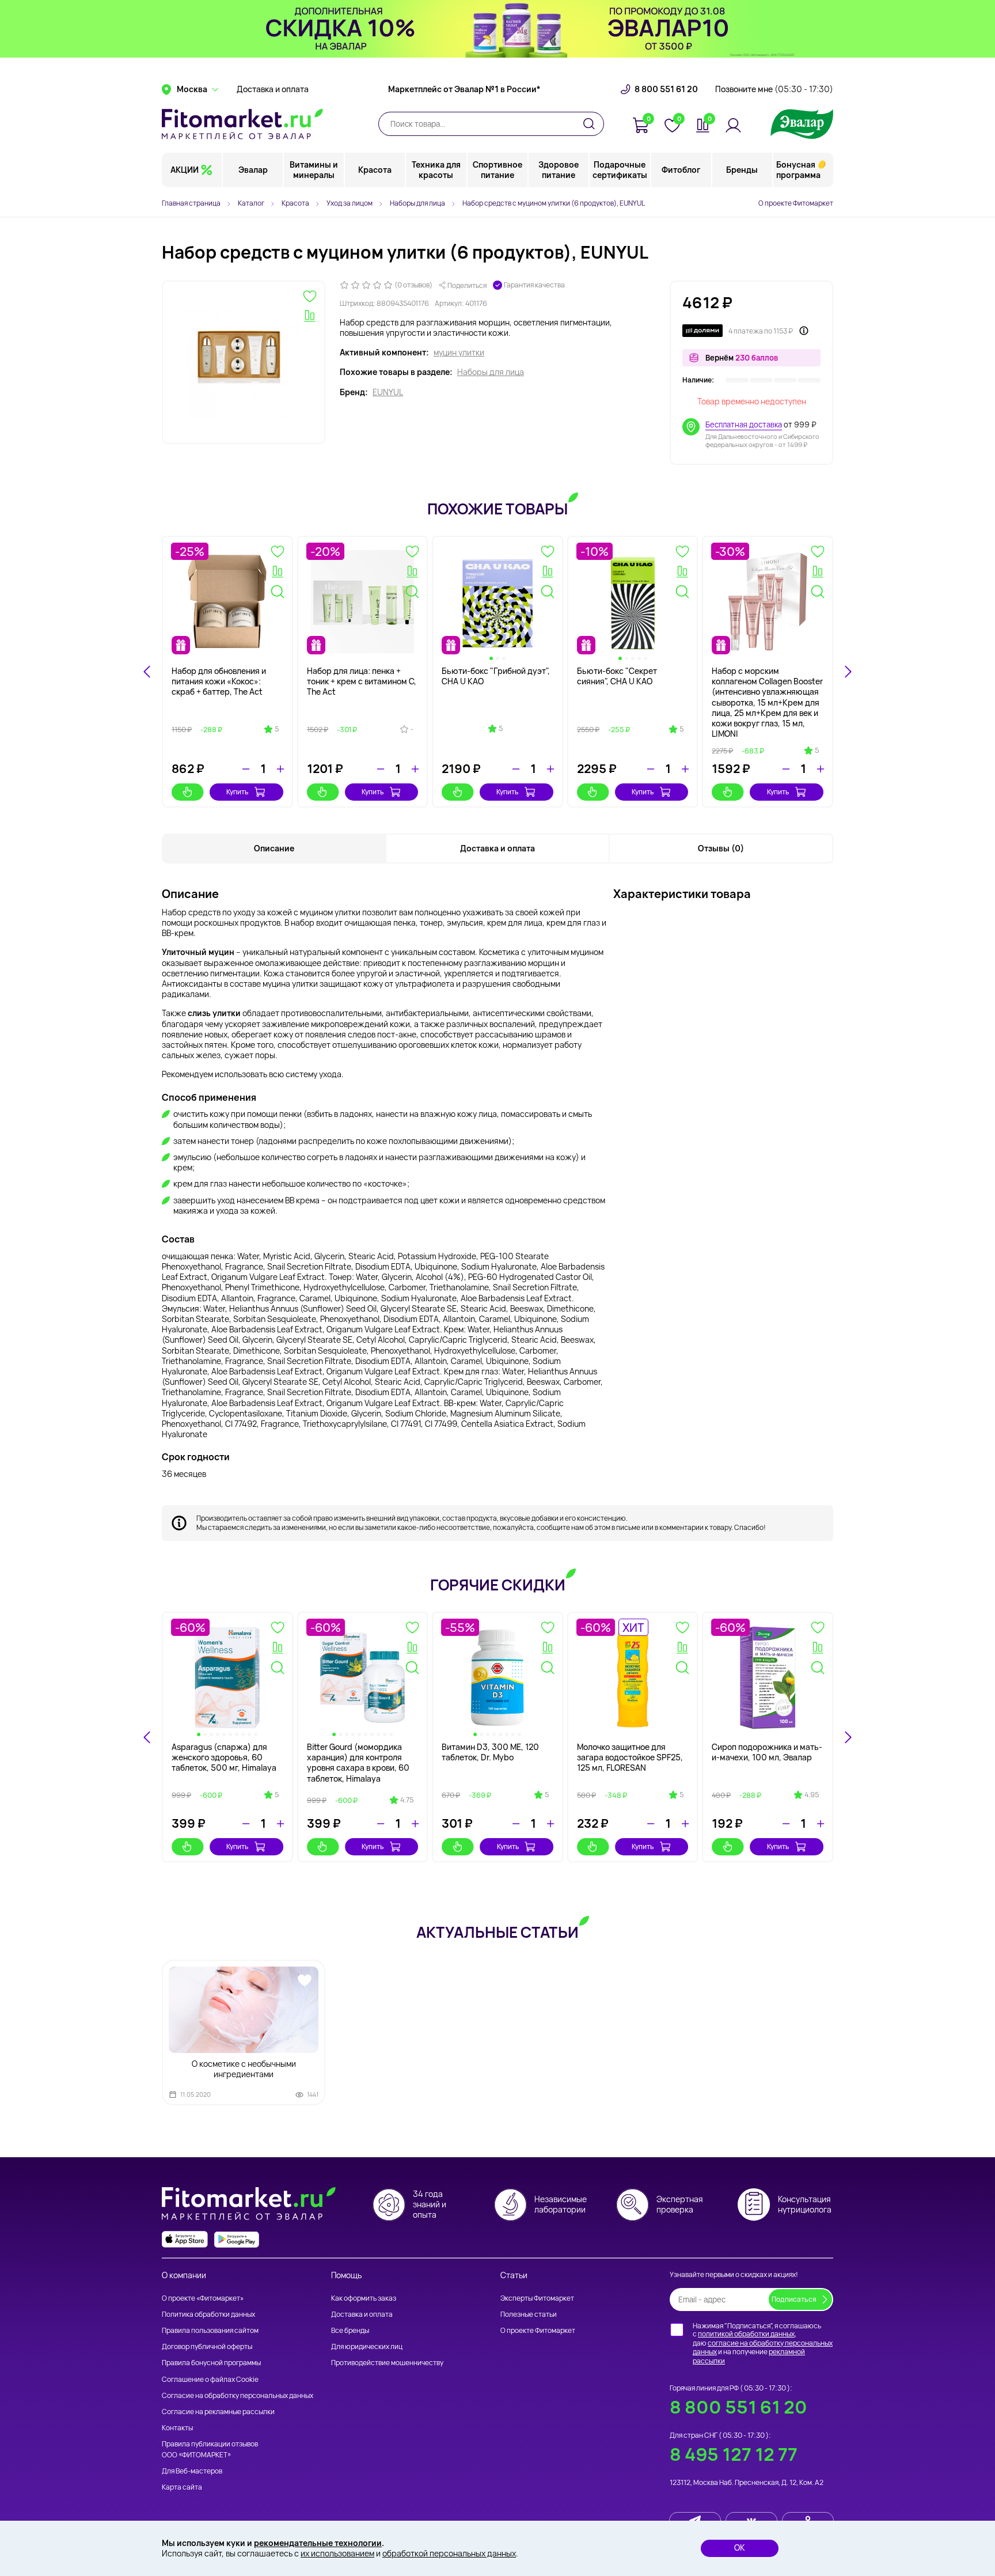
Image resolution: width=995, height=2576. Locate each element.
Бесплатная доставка (744, 425)
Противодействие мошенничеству (387, 2363)
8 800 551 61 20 (666, 89)
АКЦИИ (185, 170)
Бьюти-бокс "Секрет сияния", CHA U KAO (617, 676)
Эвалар (253, 170)
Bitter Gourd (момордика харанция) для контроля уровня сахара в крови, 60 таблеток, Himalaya (358, 1763)
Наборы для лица (491, 372)
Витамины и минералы (314, 170)
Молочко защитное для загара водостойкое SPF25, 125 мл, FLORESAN (630, 1757)
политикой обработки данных (746, 2334)
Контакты (177, 2428)
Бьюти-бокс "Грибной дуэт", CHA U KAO (496, 676)
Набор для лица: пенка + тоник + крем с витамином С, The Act (362, 681)
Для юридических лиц (367, 2346)
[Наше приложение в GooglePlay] (237, 2239)
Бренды (742, 170)
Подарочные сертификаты (620, 170)
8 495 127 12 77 (734, 2454)
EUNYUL (388, 392)
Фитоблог (681, 170)
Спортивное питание (498, 170)
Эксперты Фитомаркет (537, 2298)
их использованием (337, 2553)
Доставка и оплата (273, 89)
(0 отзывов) (413, 285)
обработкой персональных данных (449, 2553)
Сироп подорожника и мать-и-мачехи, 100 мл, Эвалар (767, 1752)
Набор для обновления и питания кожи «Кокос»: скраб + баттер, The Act (219, 681)
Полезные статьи (529, 2314)
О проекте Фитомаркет (796, 203)
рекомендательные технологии (318, 2543)
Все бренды (350, 2330)
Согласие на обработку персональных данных (238, 2395)
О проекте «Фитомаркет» (203, 2298)
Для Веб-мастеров (192, 2471)
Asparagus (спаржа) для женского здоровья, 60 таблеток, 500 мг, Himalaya (224, 1757)
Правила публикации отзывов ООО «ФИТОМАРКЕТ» (210, 2449)
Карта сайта (182, 2487)
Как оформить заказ (364, 2298)
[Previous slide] (147, 1737)
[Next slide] (848, 672)
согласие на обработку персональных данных (763, 2348)
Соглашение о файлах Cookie (210, 2379)
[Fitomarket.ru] (242, 124)
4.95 (812, 1795)
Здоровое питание (559, 170)
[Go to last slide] (147, 672)
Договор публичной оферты (207, 2346)
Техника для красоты (436, 170)
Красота (375, 170)
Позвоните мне (774, 89)
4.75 (407, 1800)
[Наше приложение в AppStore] (185, 2239)
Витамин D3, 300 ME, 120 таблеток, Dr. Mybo (490, 1752)
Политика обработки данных (208, 2314)
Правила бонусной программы (211, 2363)
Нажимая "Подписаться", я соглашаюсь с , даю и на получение (763, 2343)
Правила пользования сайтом (210, 2330)
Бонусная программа (798, 170)
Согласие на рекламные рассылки (218, 2412)
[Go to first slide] (848, 1737)
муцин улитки (459, 353)
